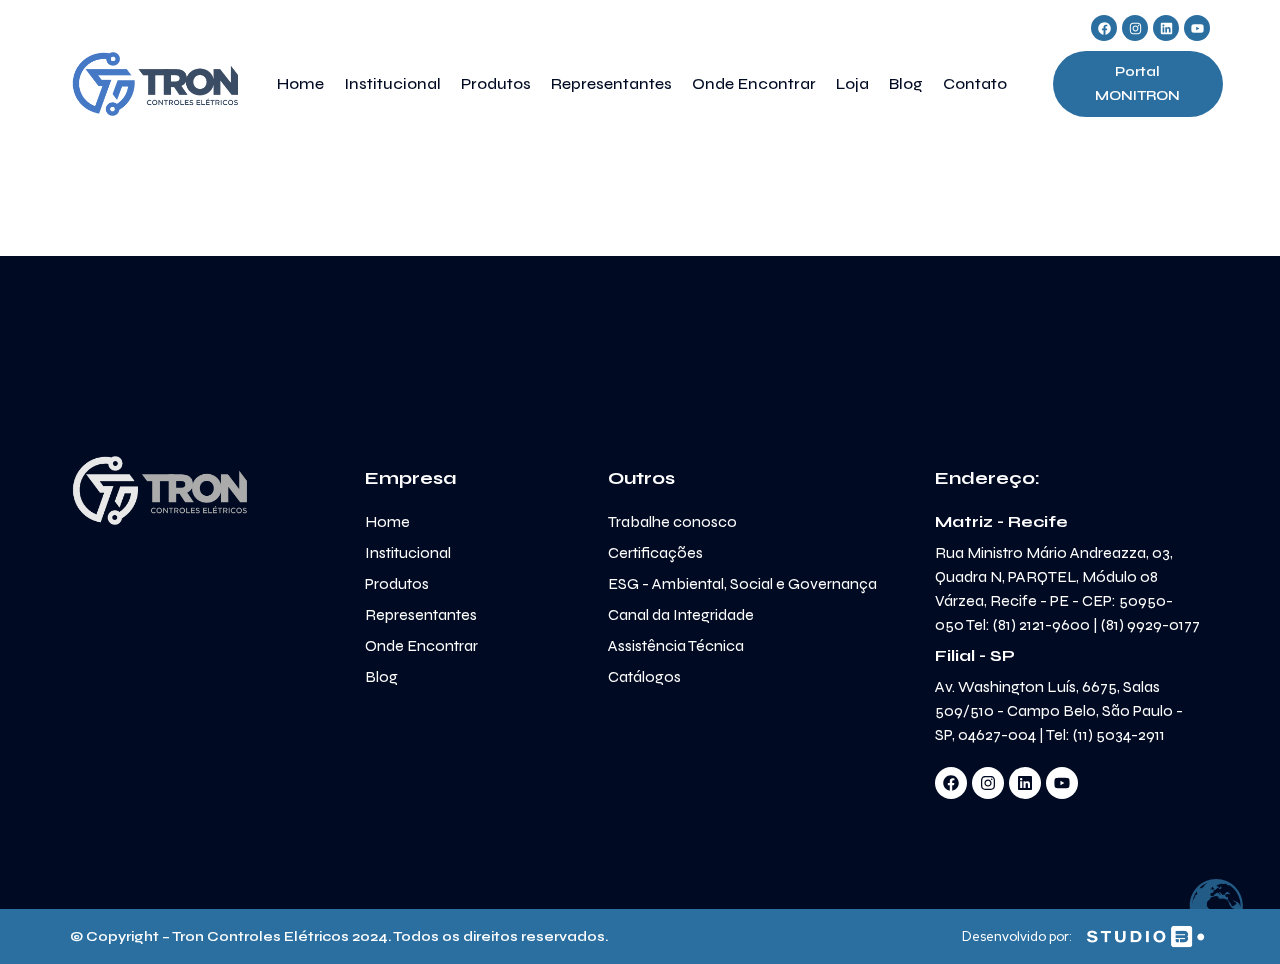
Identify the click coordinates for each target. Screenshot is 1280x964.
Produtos (496, 83)
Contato (975, 83)
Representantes (611, 83)
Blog (906, 83)
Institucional (392, 83)
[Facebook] (1104, 28)
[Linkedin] (1166, 28)
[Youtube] (1197, 28)
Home (300, 83)
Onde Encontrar (754, 83)
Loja (852, 83)
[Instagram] (1135, 28)
